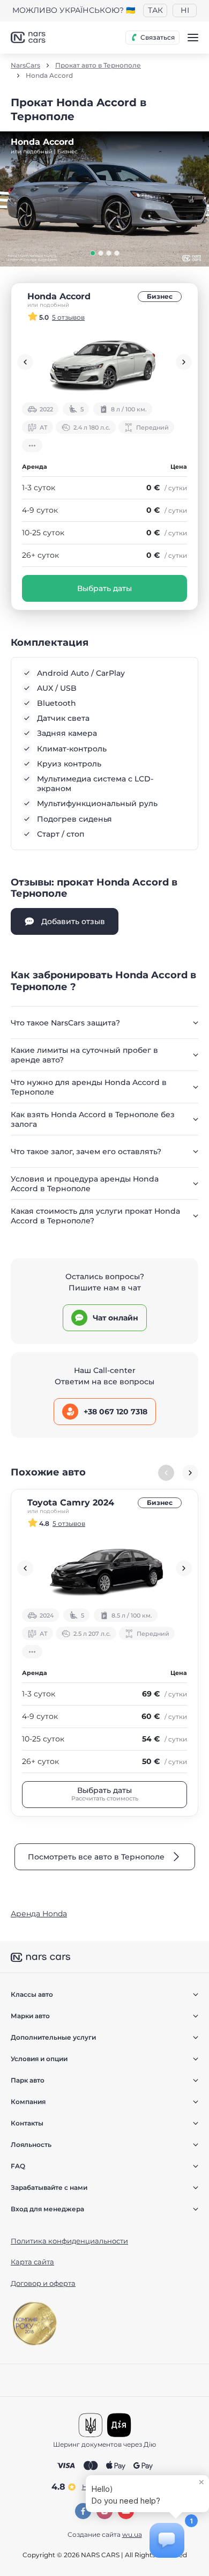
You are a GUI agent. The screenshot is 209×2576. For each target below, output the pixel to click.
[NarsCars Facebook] (83, 2511)
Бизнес (160, 296)
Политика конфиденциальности (69, 2241)
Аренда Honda (39, 1914)
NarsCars (25, 65)
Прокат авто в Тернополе (98, 65)
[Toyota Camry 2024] (104, 1568)
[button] (93, 253)
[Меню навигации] (193, 38)
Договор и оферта (43, 2283)
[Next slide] (184, 362)
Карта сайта (32, 2262)
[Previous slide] (25, 362)
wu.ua (132, 2534)
